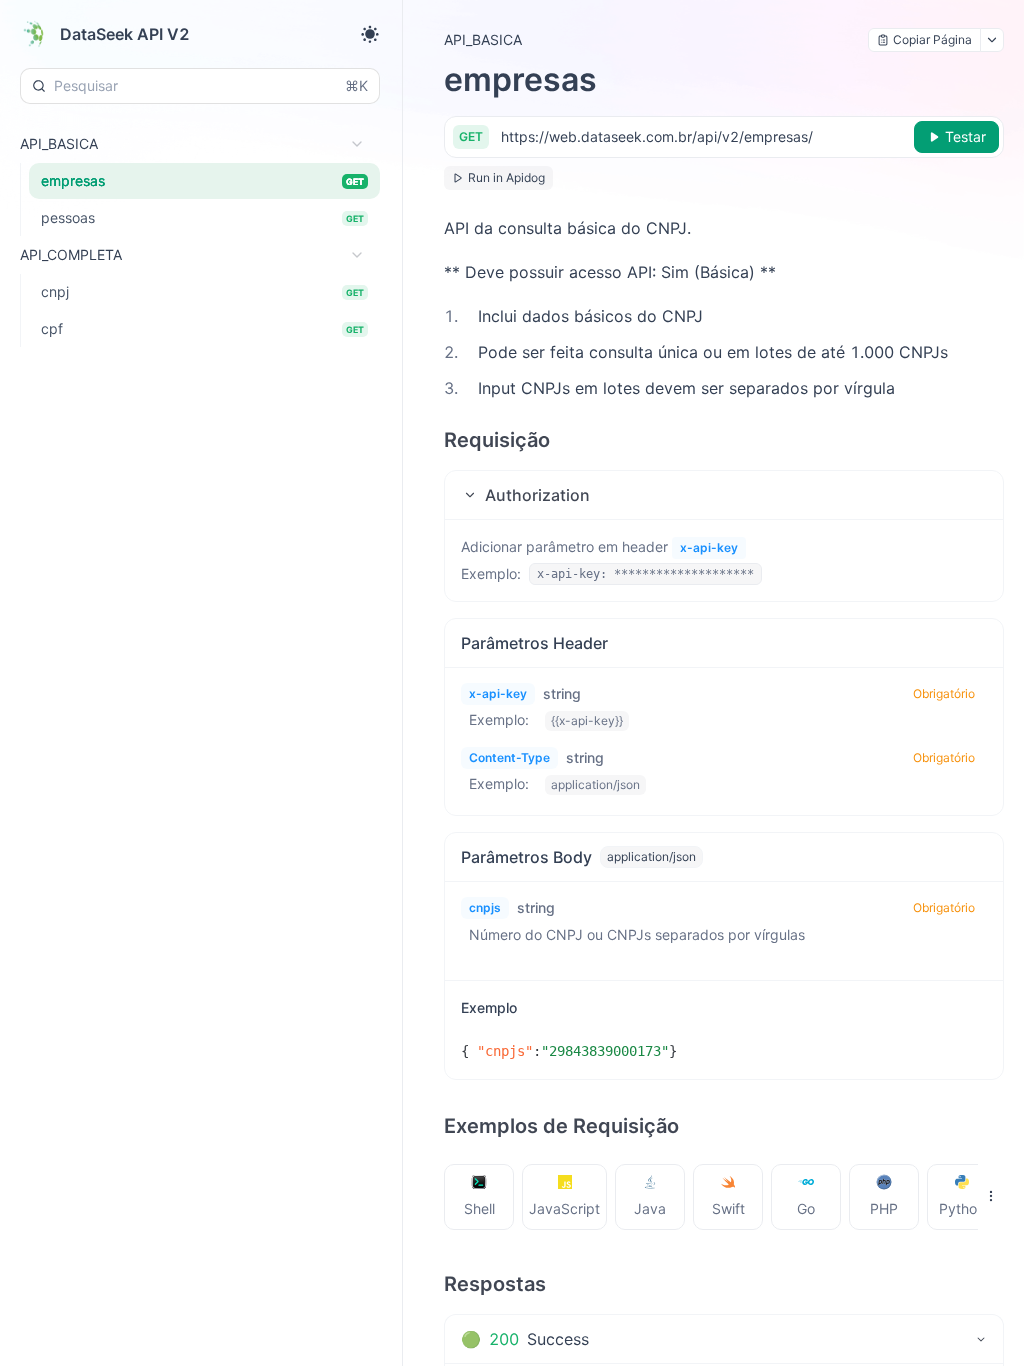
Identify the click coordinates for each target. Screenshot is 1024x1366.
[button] (724, 495)
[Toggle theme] (370, 34)
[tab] (479, 1197)
